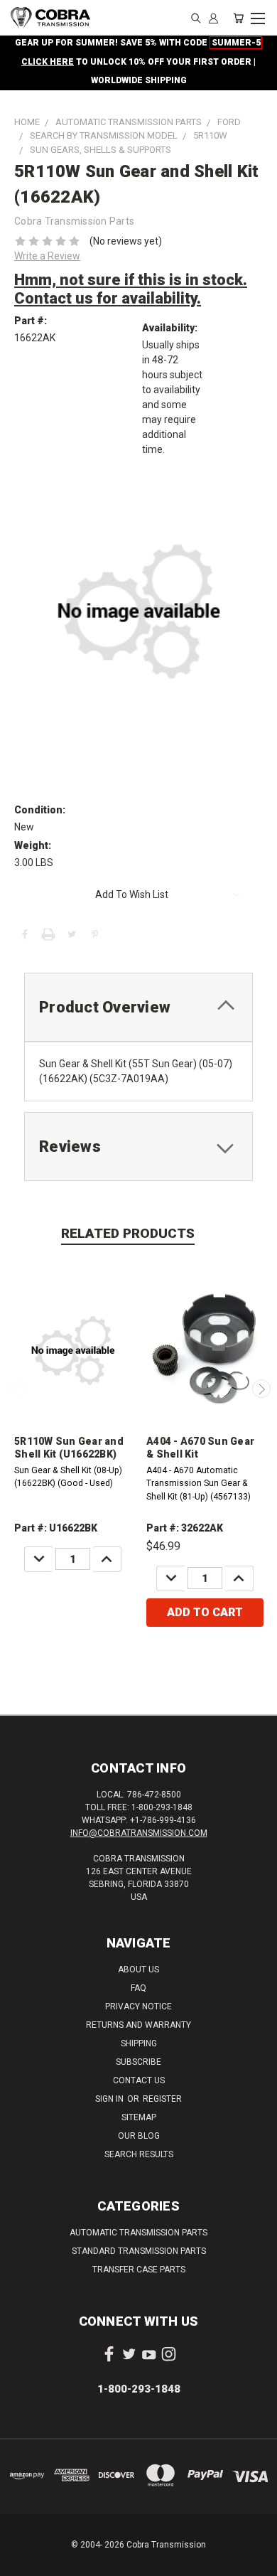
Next (261, 1389)
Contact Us (139, 2080)
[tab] (138, 1007)
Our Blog (139, 2136)
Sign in (110, 2099)
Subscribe (138, 2062)
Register (162, 2099)
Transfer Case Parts (139, 2270)
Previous (16, 1389)
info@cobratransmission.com (139, 1833)
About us (138, 1970)
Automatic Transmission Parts (138, 2233)
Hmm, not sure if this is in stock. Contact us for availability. (131, 289)
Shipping (139, 2043)
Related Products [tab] (128, 1233)
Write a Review (47, 256)
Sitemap (139, 2117)
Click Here (48, 62)
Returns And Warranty (138, 2025)
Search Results (139, 2154)
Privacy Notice (138, 2006)
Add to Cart (205, 1612)
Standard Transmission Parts (139, 2251)
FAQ (138, 1988)
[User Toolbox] (213, 18)
